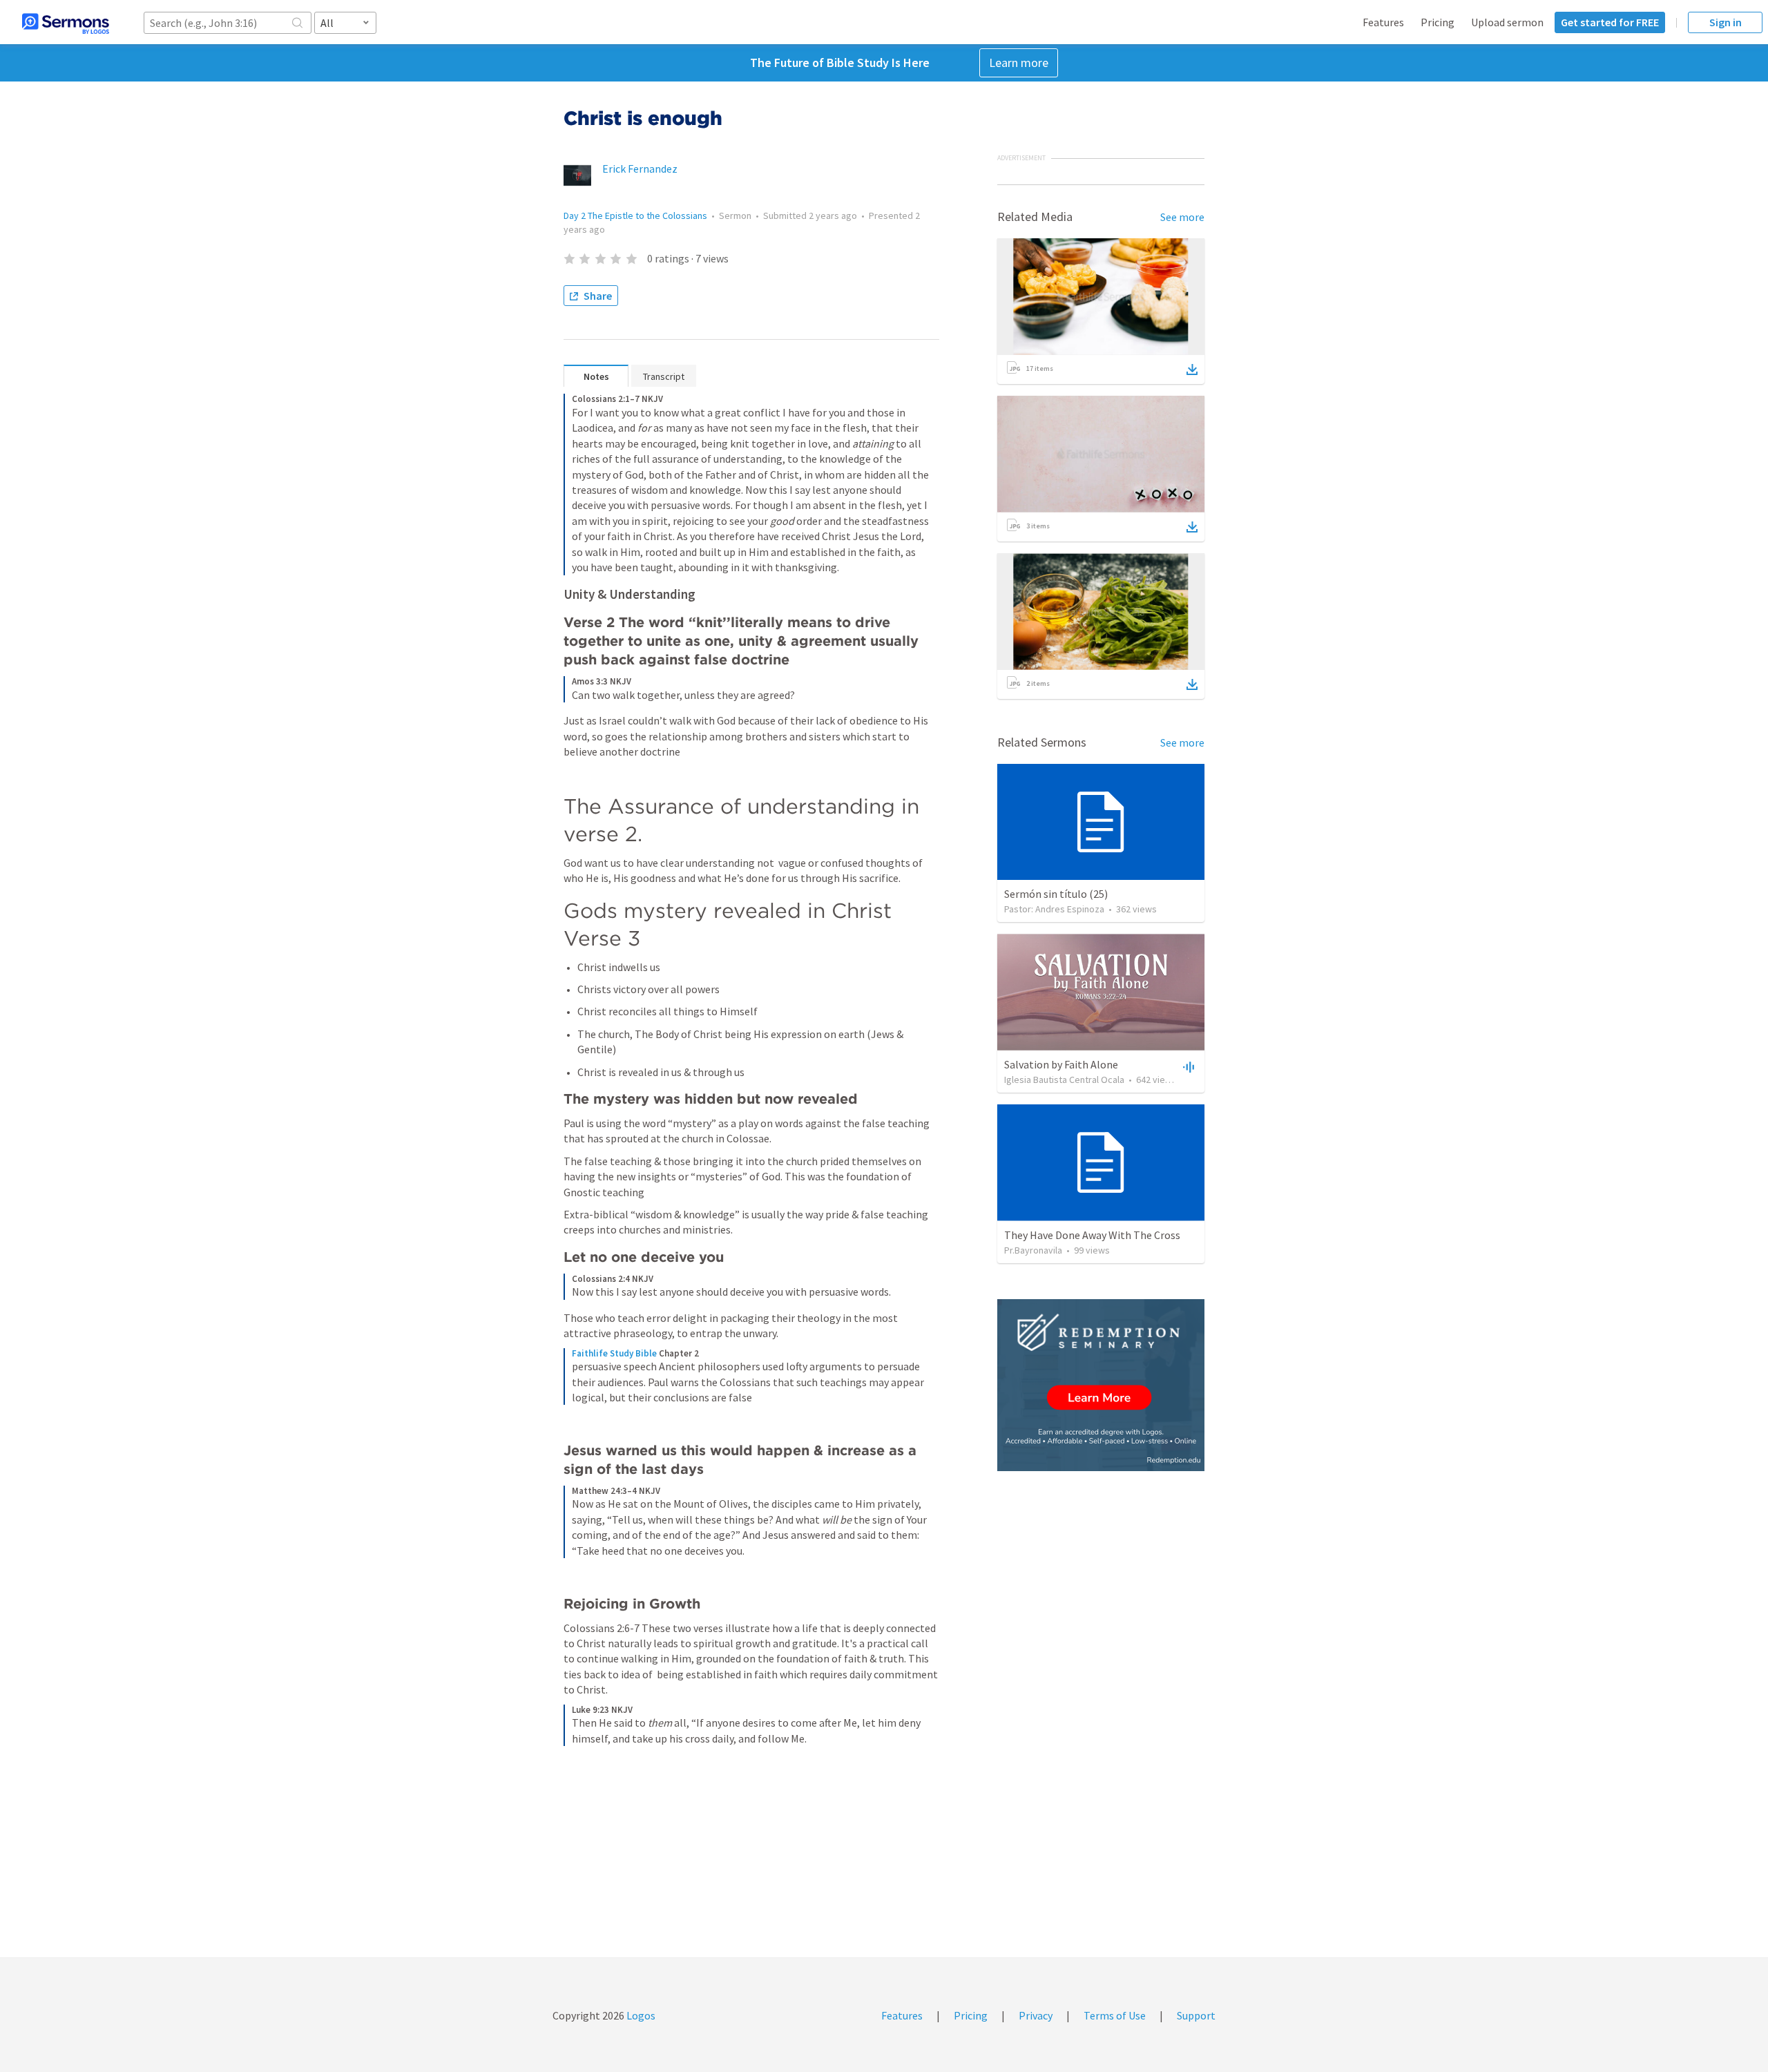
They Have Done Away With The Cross (1092, 1235)
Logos (640, 2015)
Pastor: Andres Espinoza (1054, 909)
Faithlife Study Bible (614, 1353)
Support (1196, 2015)
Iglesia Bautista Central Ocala (1064, 1080)
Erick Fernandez (640, 169)
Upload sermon (1507, 22)
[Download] (1192, 370)
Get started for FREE (1610, 22)
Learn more (1019, 63)
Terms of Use (1115, 2015)
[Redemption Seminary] (1101, 1385)
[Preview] (1187, 1066)
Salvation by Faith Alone (1061, 1064)
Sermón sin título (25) (1056, 894)
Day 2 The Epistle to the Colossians (635, 215)
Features (1383, 22)
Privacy (1036, 2015)
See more (1182, 217)
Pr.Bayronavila (1033, 1250)
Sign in (1726, 22)
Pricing (1438, 22)
